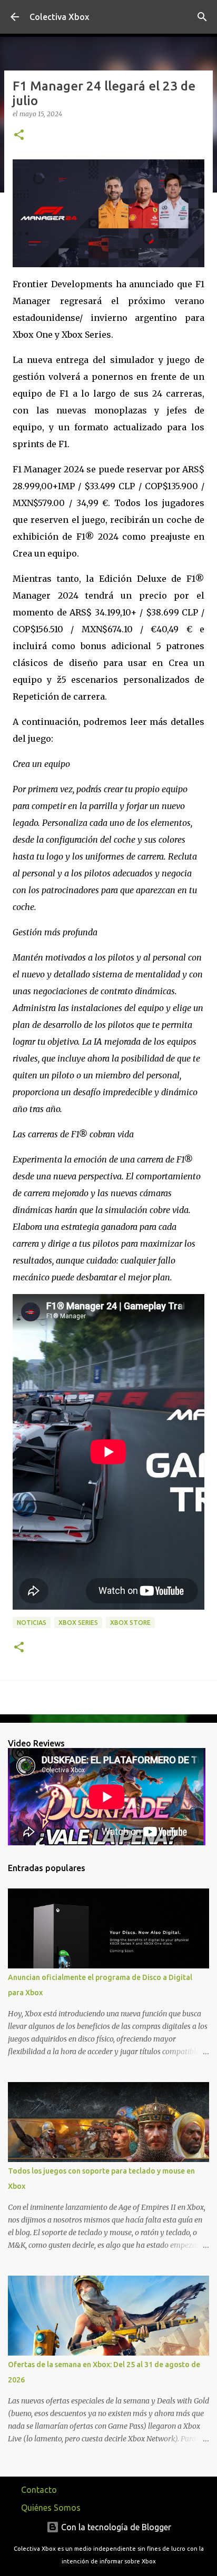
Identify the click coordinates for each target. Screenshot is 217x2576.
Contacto (39, 2490)
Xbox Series (78, 1623)
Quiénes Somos (51, 2508)
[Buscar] (202, 17)
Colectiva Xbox (59, 17)
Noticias (32, 1623)
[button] (19, 135)
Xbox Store (130, 1623)
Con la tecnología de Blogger (115, 2527)
